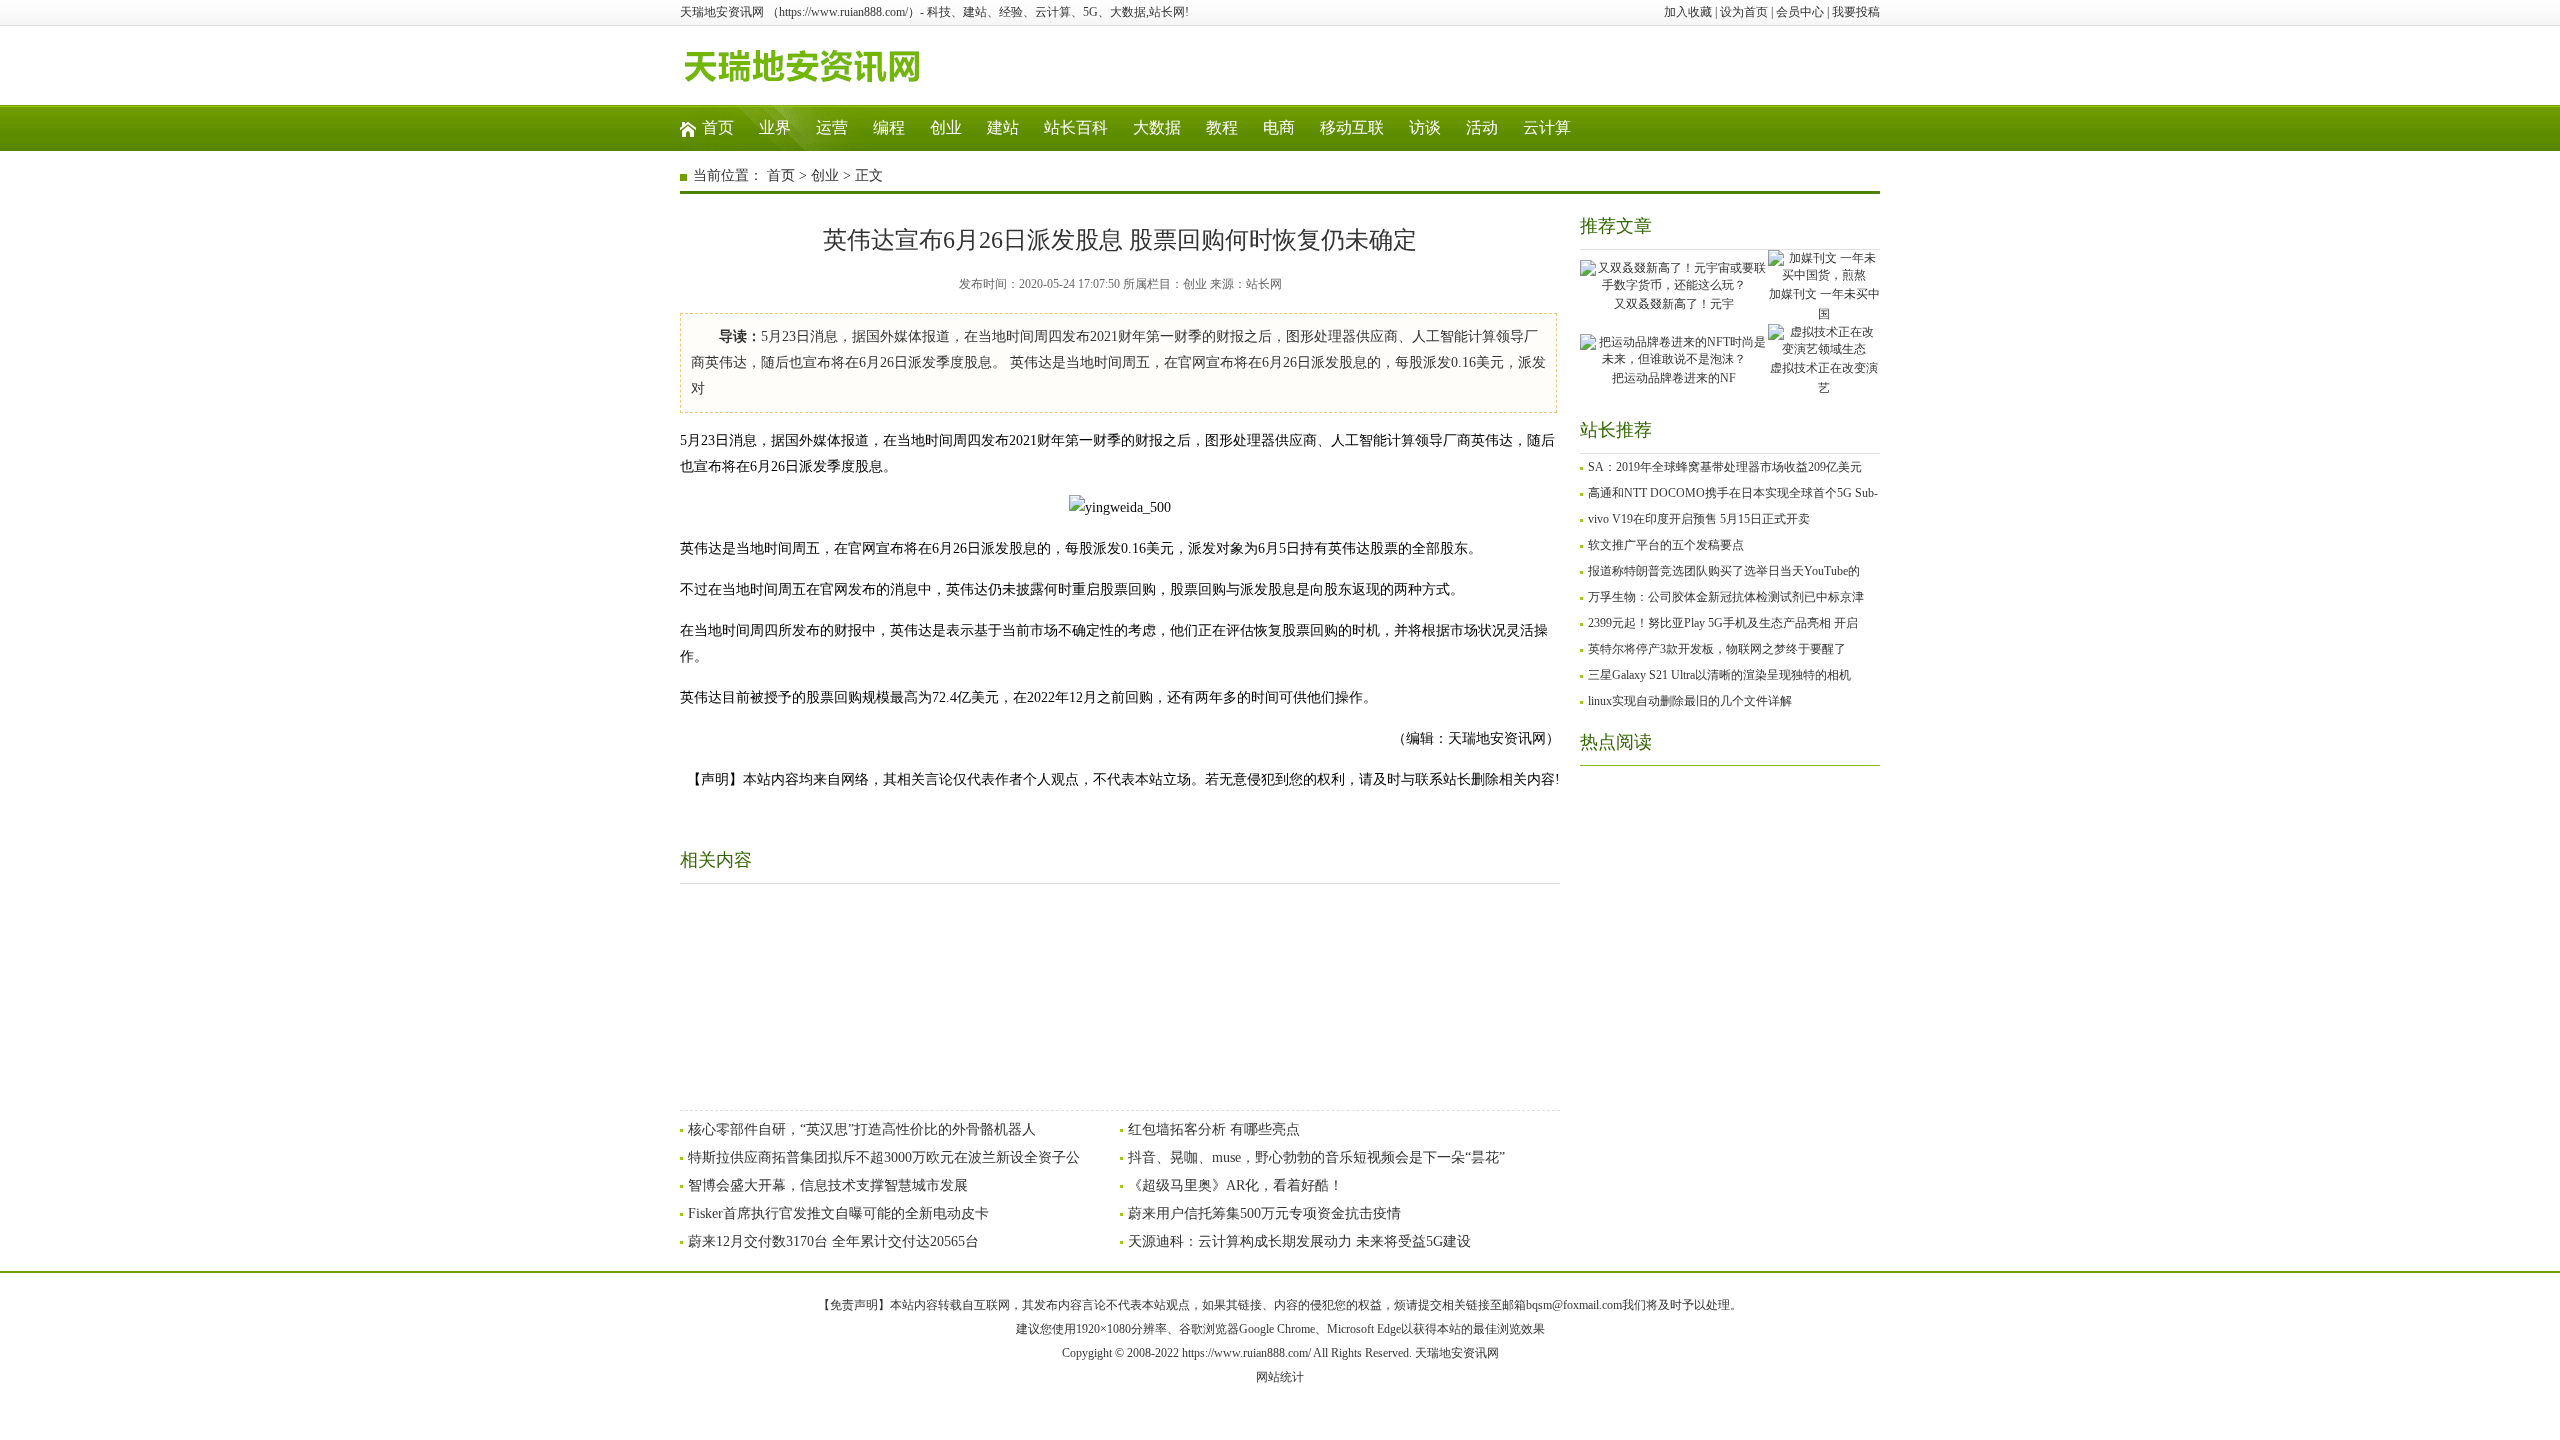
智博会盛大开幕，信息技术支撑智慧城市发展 (828, 1185)
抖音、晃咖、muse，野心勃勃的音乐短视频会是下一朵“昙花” (1316, 1157)
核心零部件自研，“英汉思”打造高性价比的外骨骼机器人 (862, 1129)
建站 (1003, 127)
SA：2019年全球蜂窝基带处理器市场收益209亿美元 (1725, 467)
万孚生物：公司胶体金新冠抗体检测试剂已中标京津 (1726, 597)
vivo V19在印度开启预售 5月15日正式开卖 (1699, 519)
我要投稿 (1856, 12)
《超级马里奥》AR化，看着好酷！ (1235, 1185)
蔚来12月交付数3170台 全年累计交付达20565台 (833, 1241)
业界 (775, 127)
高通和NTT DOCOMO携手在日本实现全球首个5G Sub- (1733, 493)
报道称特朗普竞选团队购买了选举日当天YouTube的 (1724, 571)
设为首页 (1744, 12)
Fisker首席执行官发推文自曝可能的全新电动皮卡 (838, 1213)
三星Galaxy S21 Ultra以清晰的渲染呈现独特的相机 (1719, 675)
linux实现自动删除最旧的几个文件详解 (1690, 701)
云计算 (1547, 127)
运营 (832, 127)
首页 (718, 127)
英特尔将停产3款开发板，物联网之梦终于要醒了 (1717, 649)
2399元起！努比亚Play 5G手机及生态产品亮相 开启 (1723, 623)
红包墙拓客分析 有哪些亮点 (1214, 1129)
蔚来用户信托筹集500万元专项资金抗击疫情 (1264, 1213)
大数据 (1157, 127)
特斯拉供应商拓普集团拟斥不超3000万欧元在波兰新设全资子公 (884, 1157)
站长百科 (1076, 127)
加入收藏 (1688, 12)
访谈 (1425, 127)
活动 (1482, 127)
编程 (889, 127)
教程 (1222, 127)
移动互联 (1352, 127)
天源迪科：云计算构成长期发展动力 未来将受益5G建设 (1299, 1241)
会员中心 (1800, 12)
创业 (946, 127)
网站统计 (1280, 1377)
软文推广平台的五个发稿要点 (1666, 545)
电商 (1279, 127)
